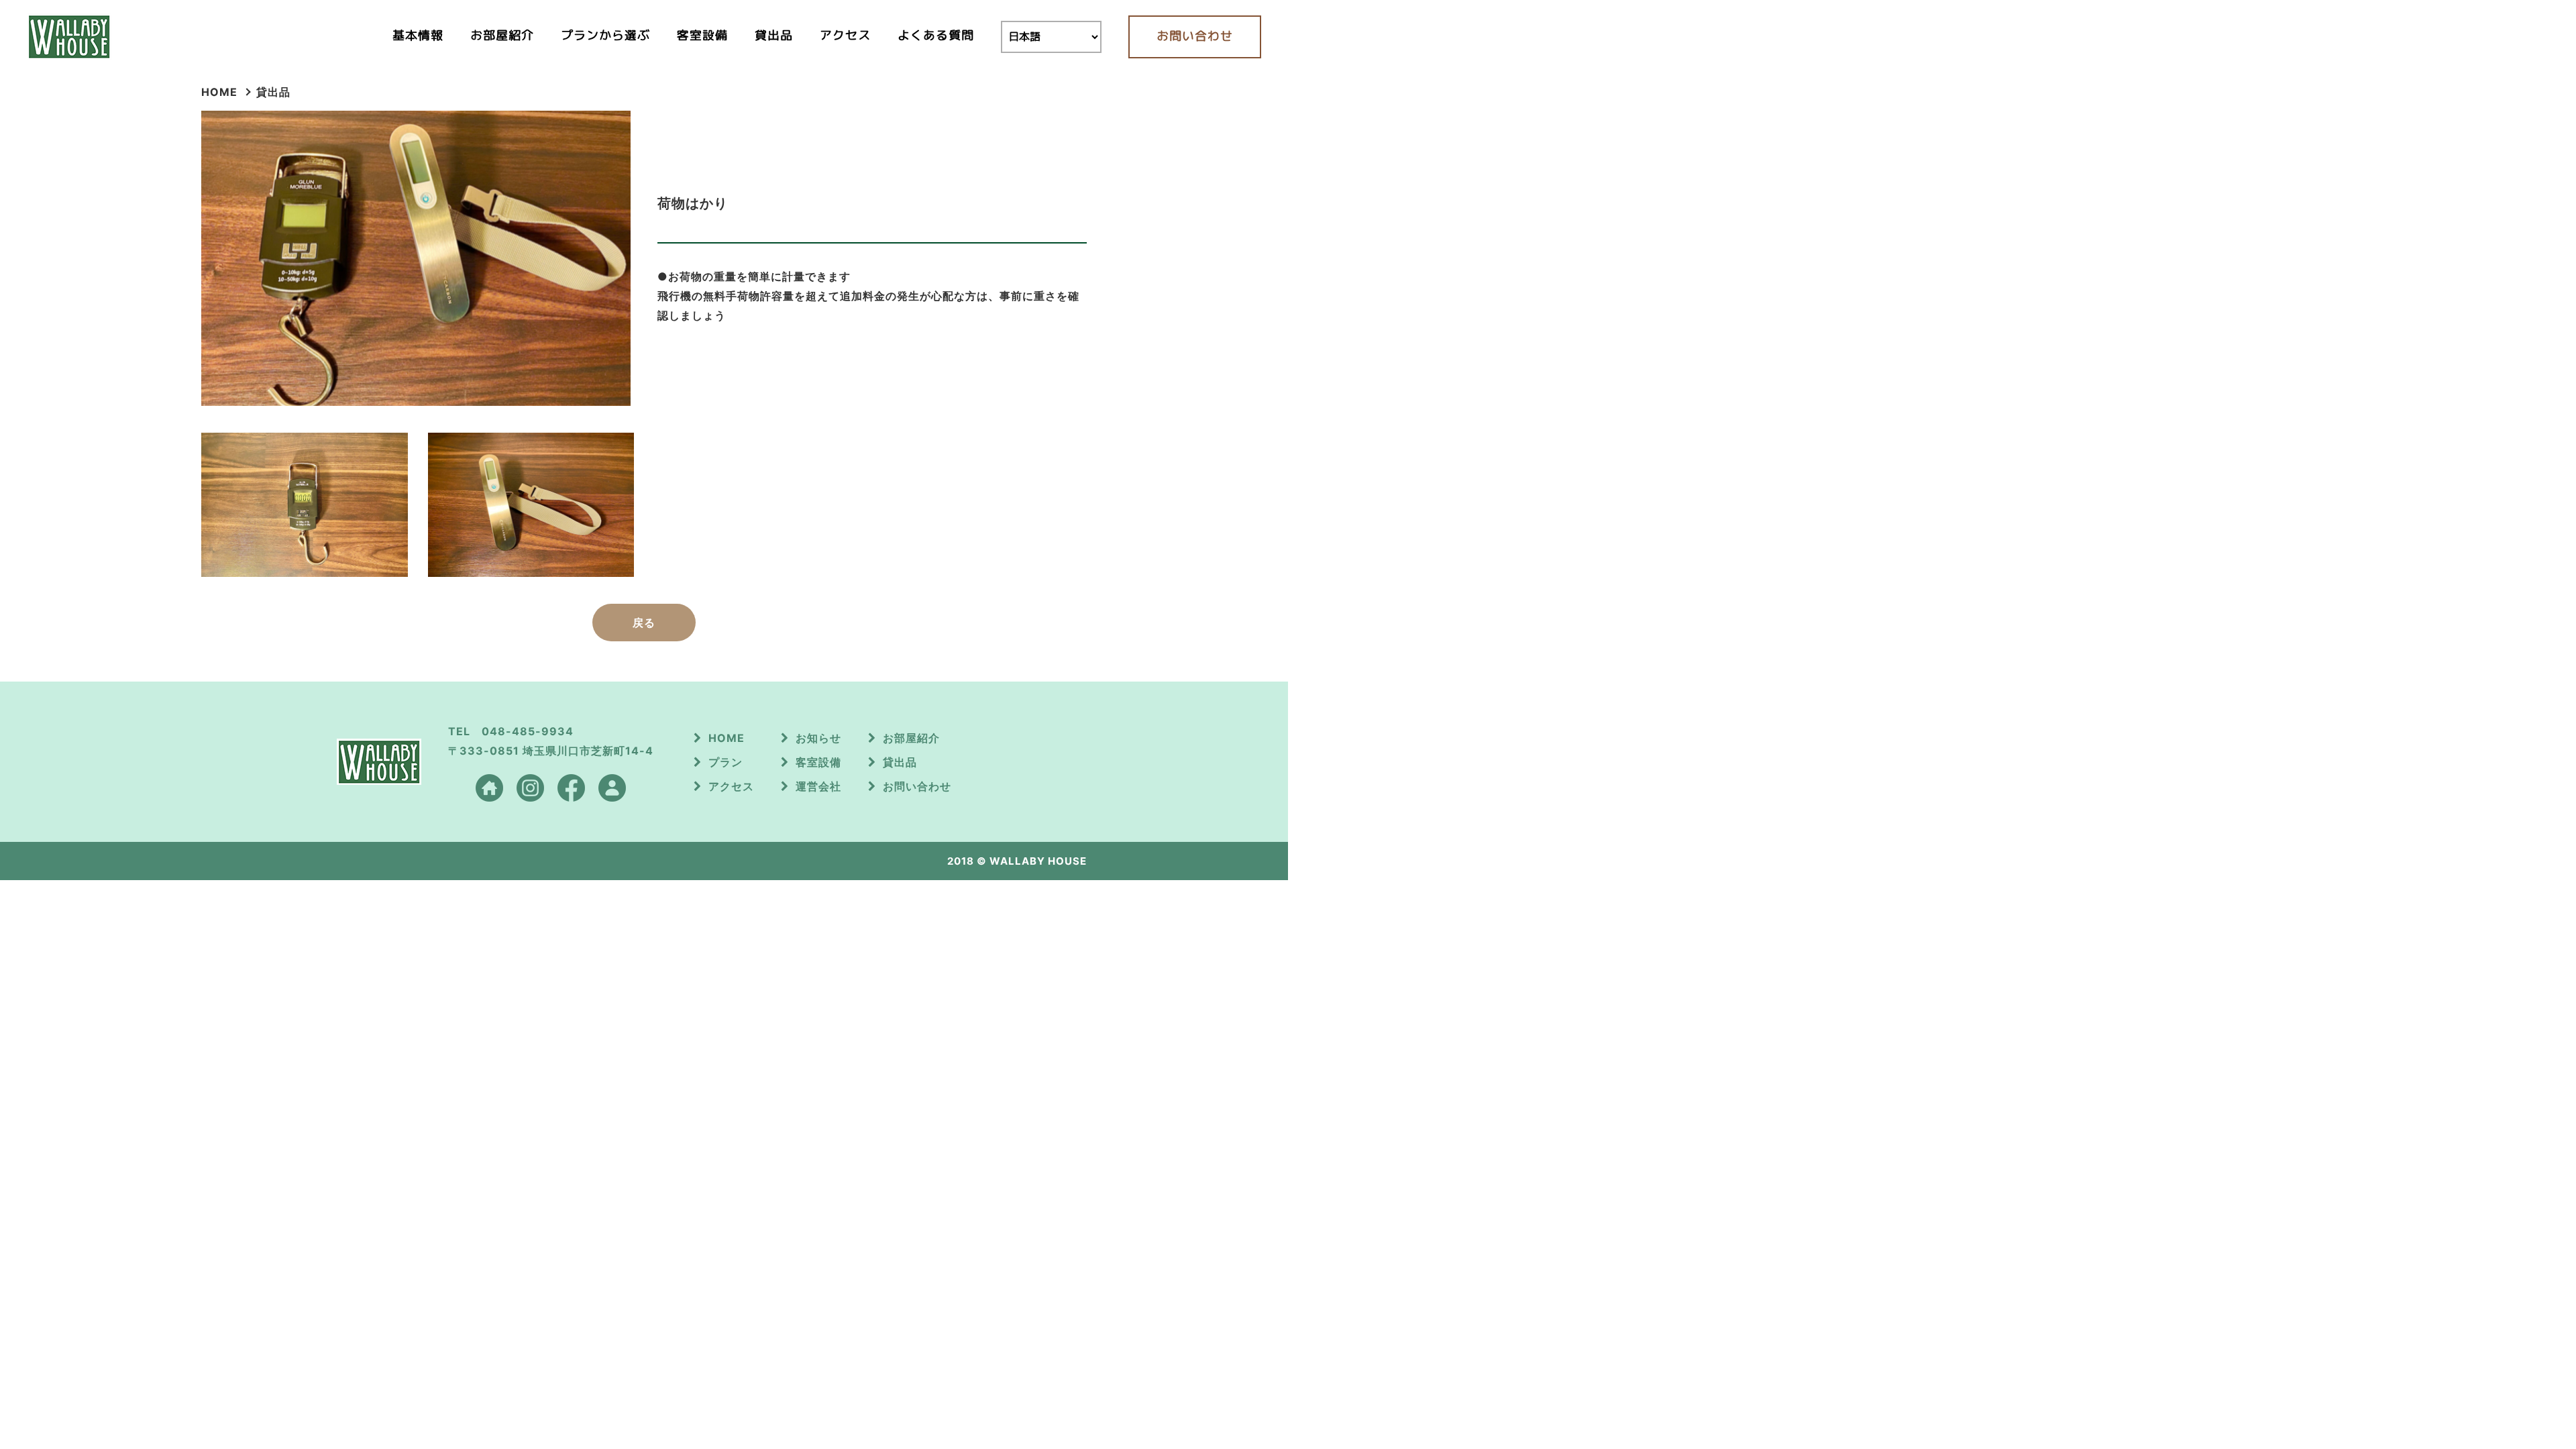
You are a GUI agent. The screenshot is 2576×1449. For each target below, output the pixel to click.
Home (219, 92)
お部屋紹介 (502, 35)
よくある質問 (936, 35)
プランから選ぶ (605, 35)
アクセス (845, 35)
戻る (644, 623)
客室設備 (702, 35)
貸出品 (774, 35)
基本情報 (418, 35)
